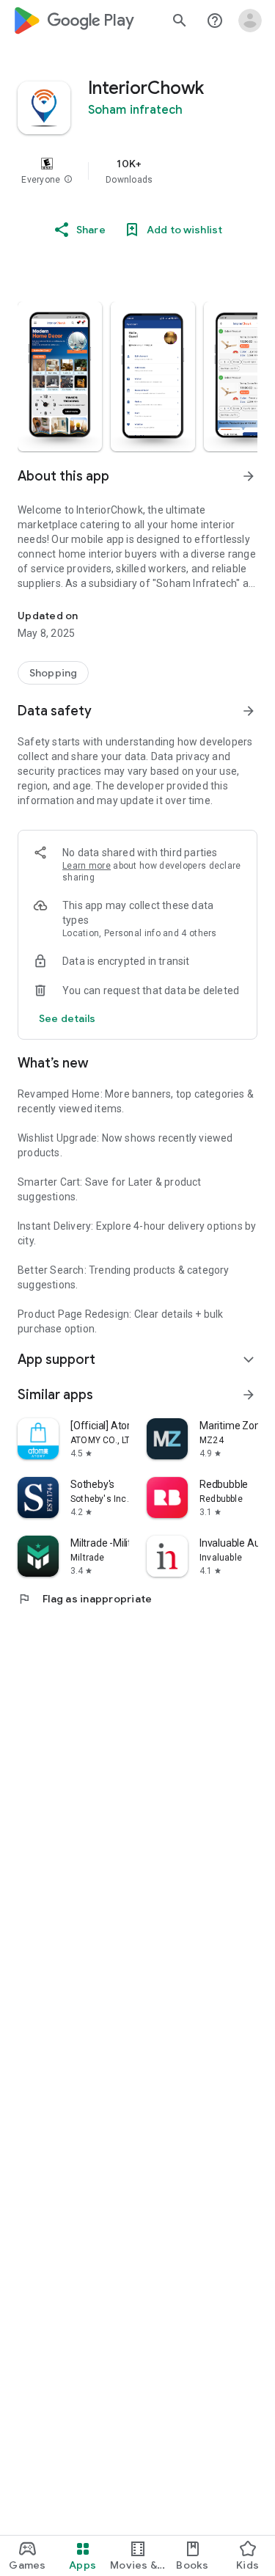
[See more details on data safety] (67, 1018)
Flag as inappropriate (85, 1599)
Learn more (87, 866)
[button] (68, 180)
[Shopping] (53, 673)
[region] (137, 171)
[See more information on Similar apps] (249, 1395)
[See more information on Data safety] (249, 711)
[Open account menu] (250, 21)
